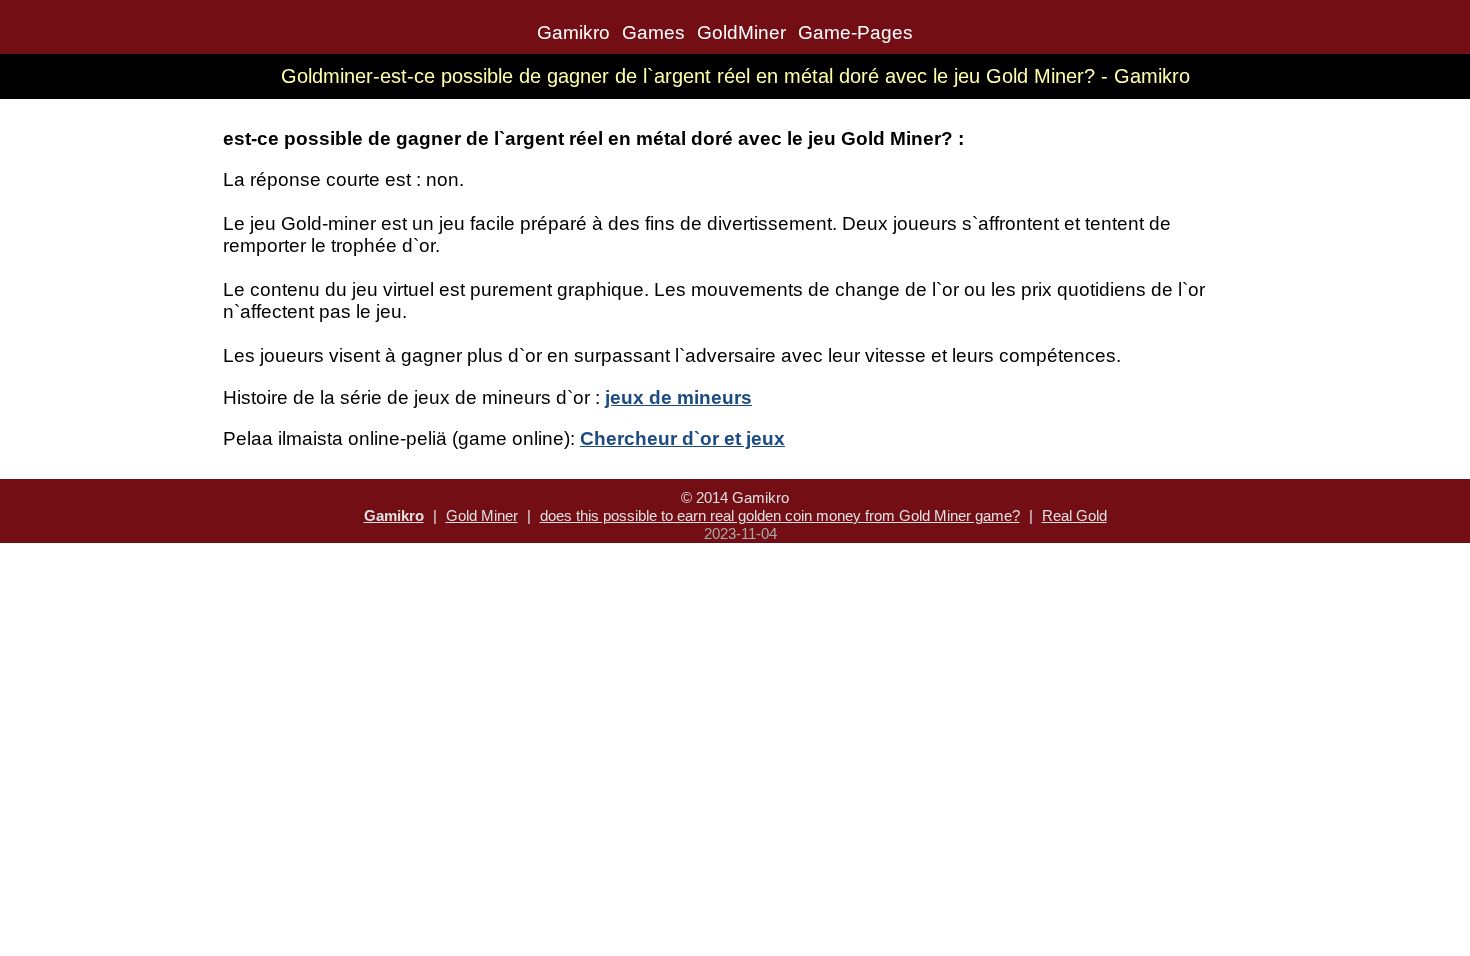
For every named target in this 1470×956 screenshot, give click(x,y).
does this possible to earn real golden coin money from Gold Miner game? (780, 515)
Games (653, 32)
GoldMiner (741, 32)
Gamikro (573, 32)
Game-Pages (855, 32)
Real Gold (1074, 515)
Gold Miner (482, 515)
